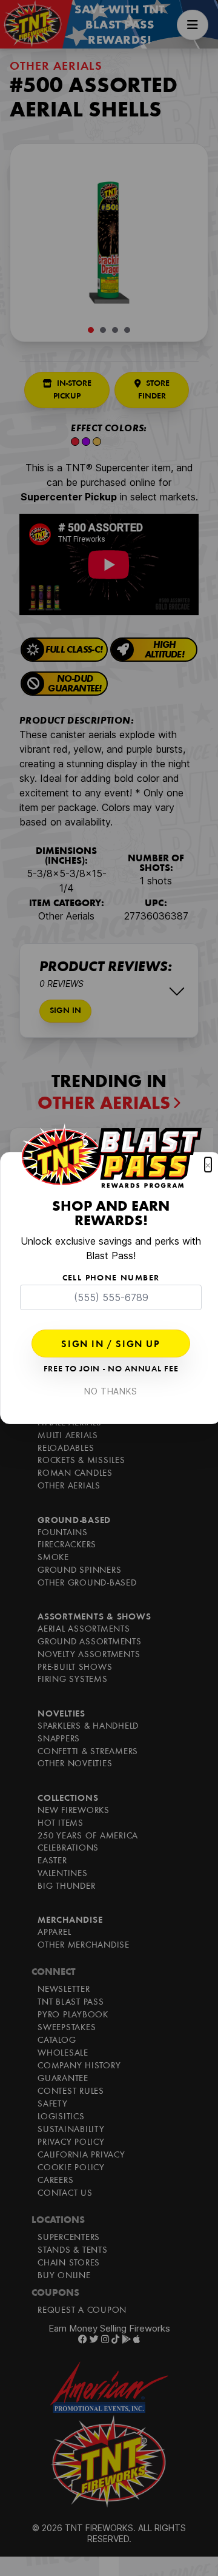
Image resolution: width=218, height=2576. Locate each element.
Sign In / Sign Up (111, 1345)
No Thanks (111, 1391)
